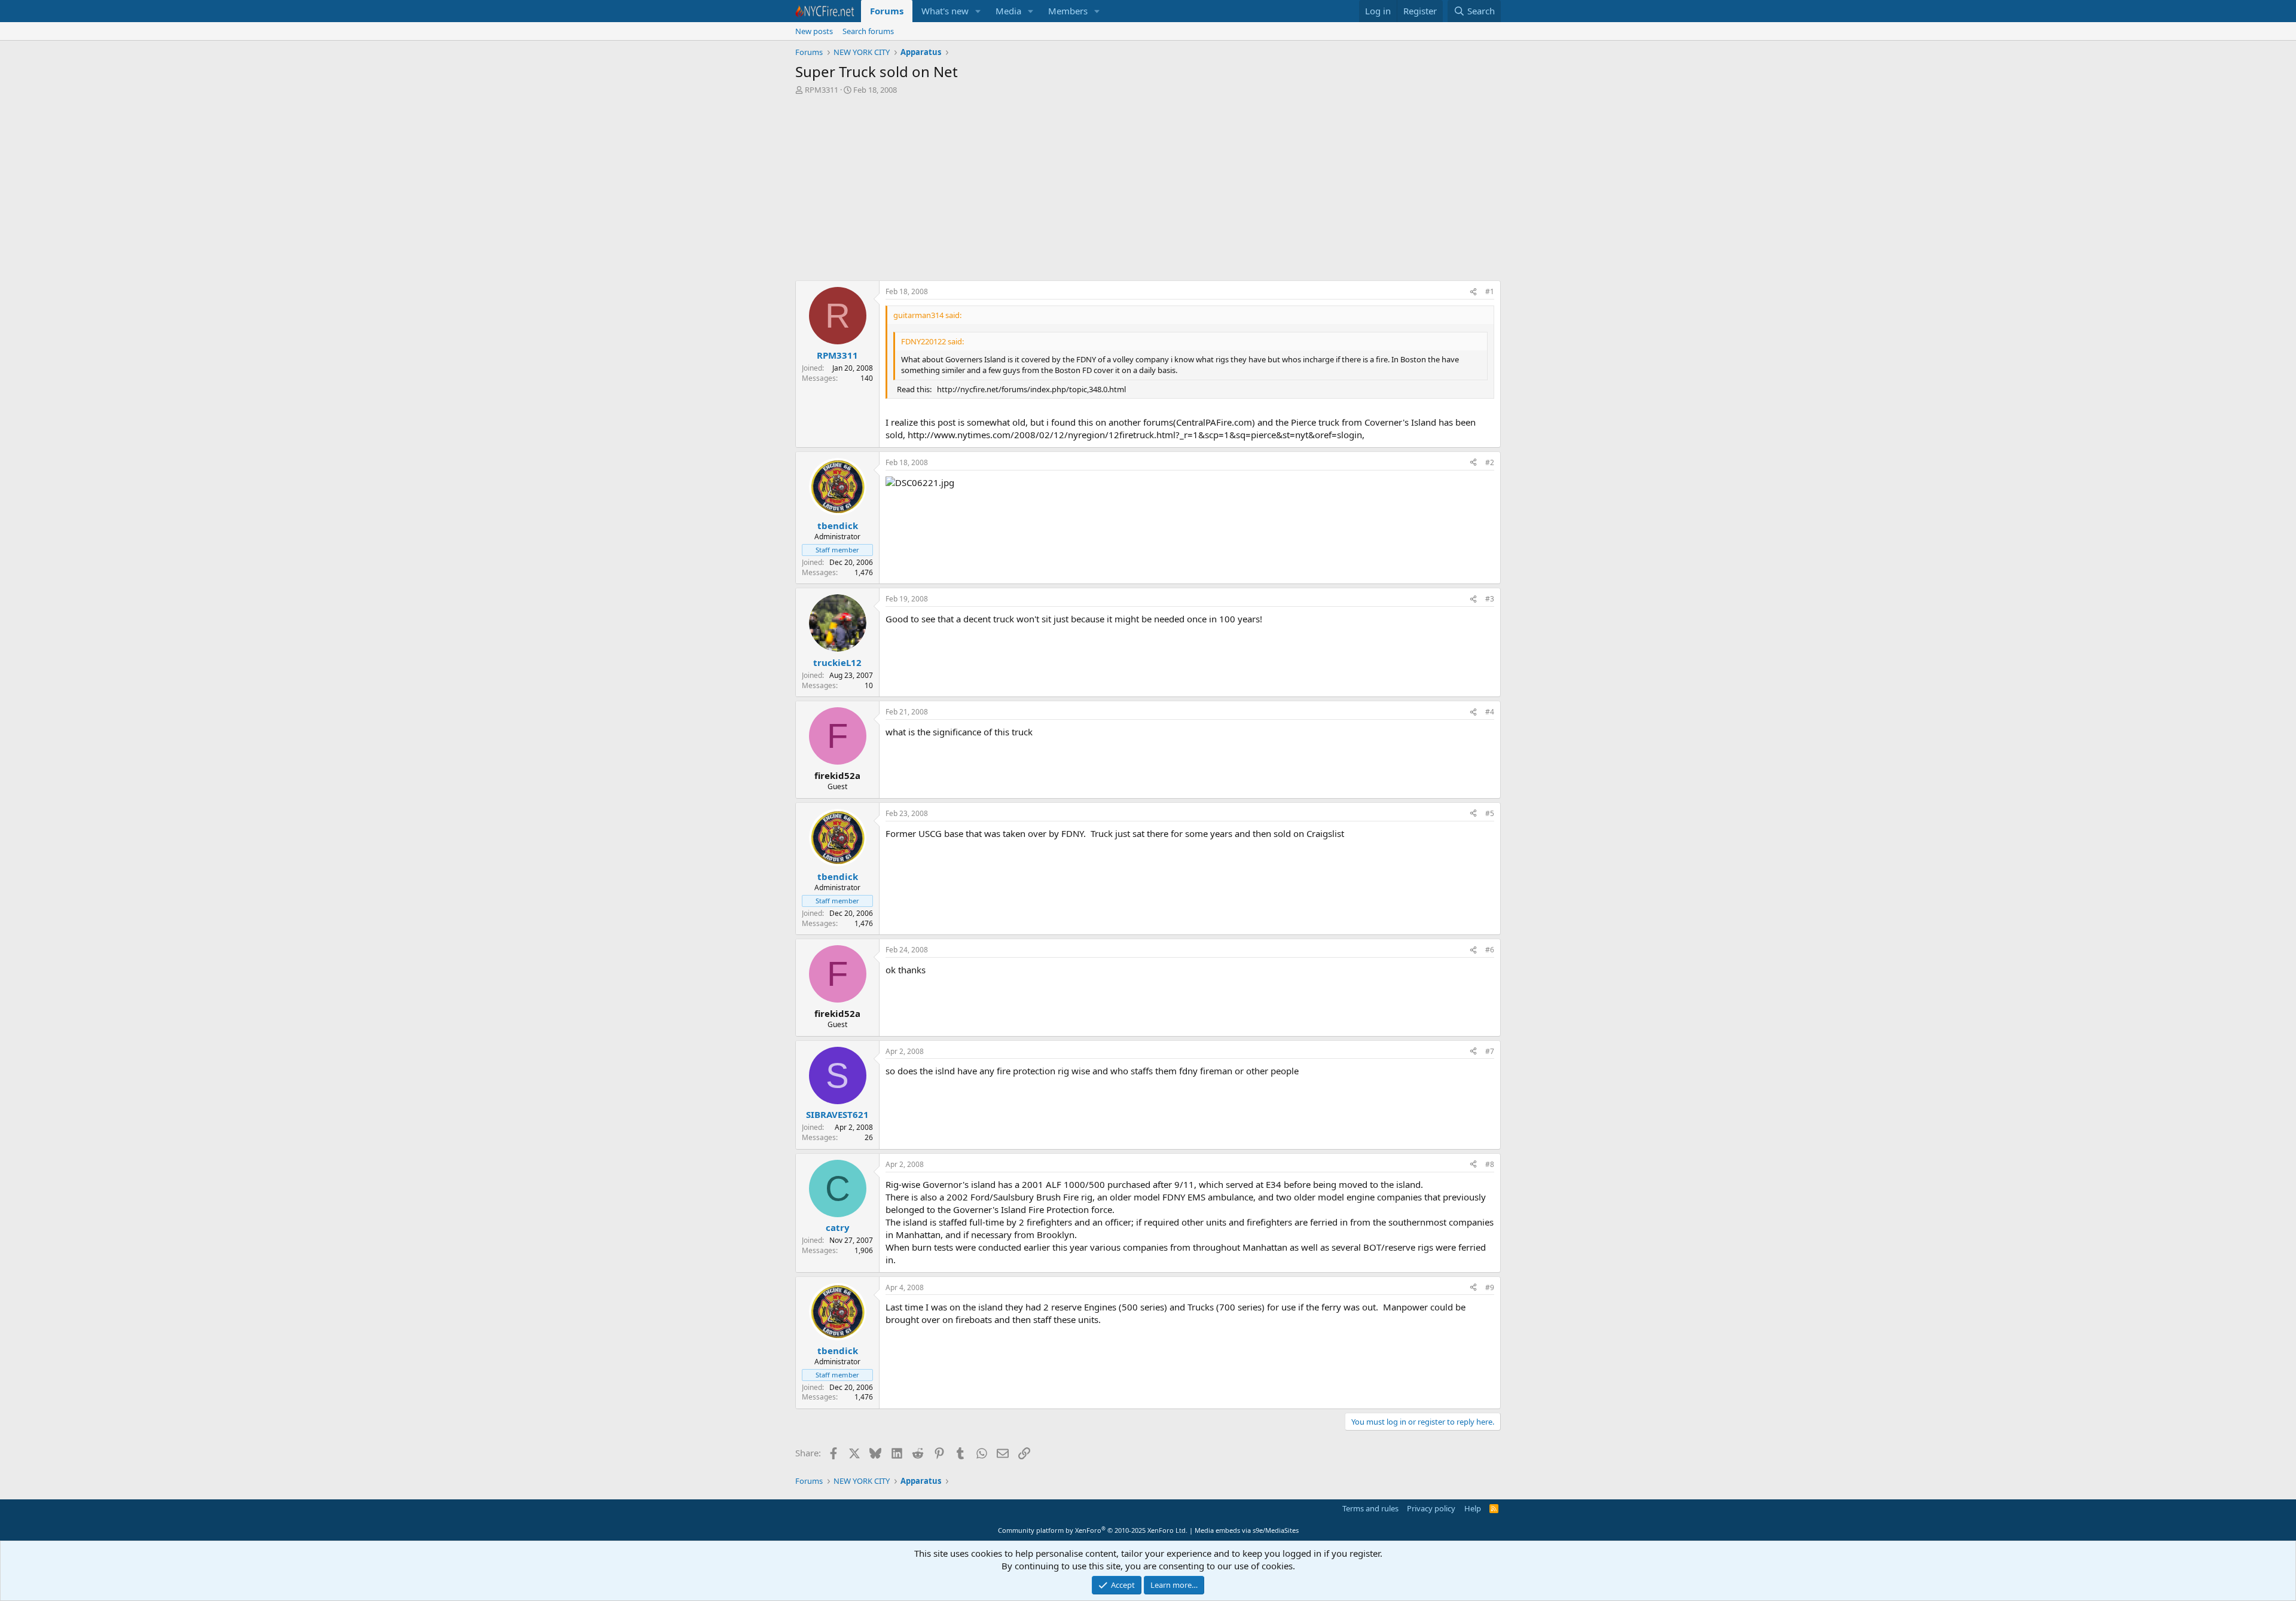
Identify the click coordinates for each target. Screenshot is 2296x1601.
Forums (887, 11)
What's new (945, 11)
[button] (978, 11)
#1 (1490, 291)
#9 (1490, 1287)
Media (1008, 11)
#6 (1490, 950)
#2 (1490, 462)
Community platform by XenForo (1093, 1530)
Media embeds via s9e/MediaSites (1247, 1530)
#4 (1490, 712)
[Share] (1473, 292)
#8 (1490, 1164)
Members (1068, 11)
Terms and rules (1370, 1508)
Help (1473, 1508)
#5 (1490, 813)
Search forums (868, 31)
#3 (1490, 599)
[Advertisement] (1148, 191)
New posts (814, 31)
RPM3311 (822, 90)
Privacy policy (1431, 1508)
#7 (1490, 1051)
